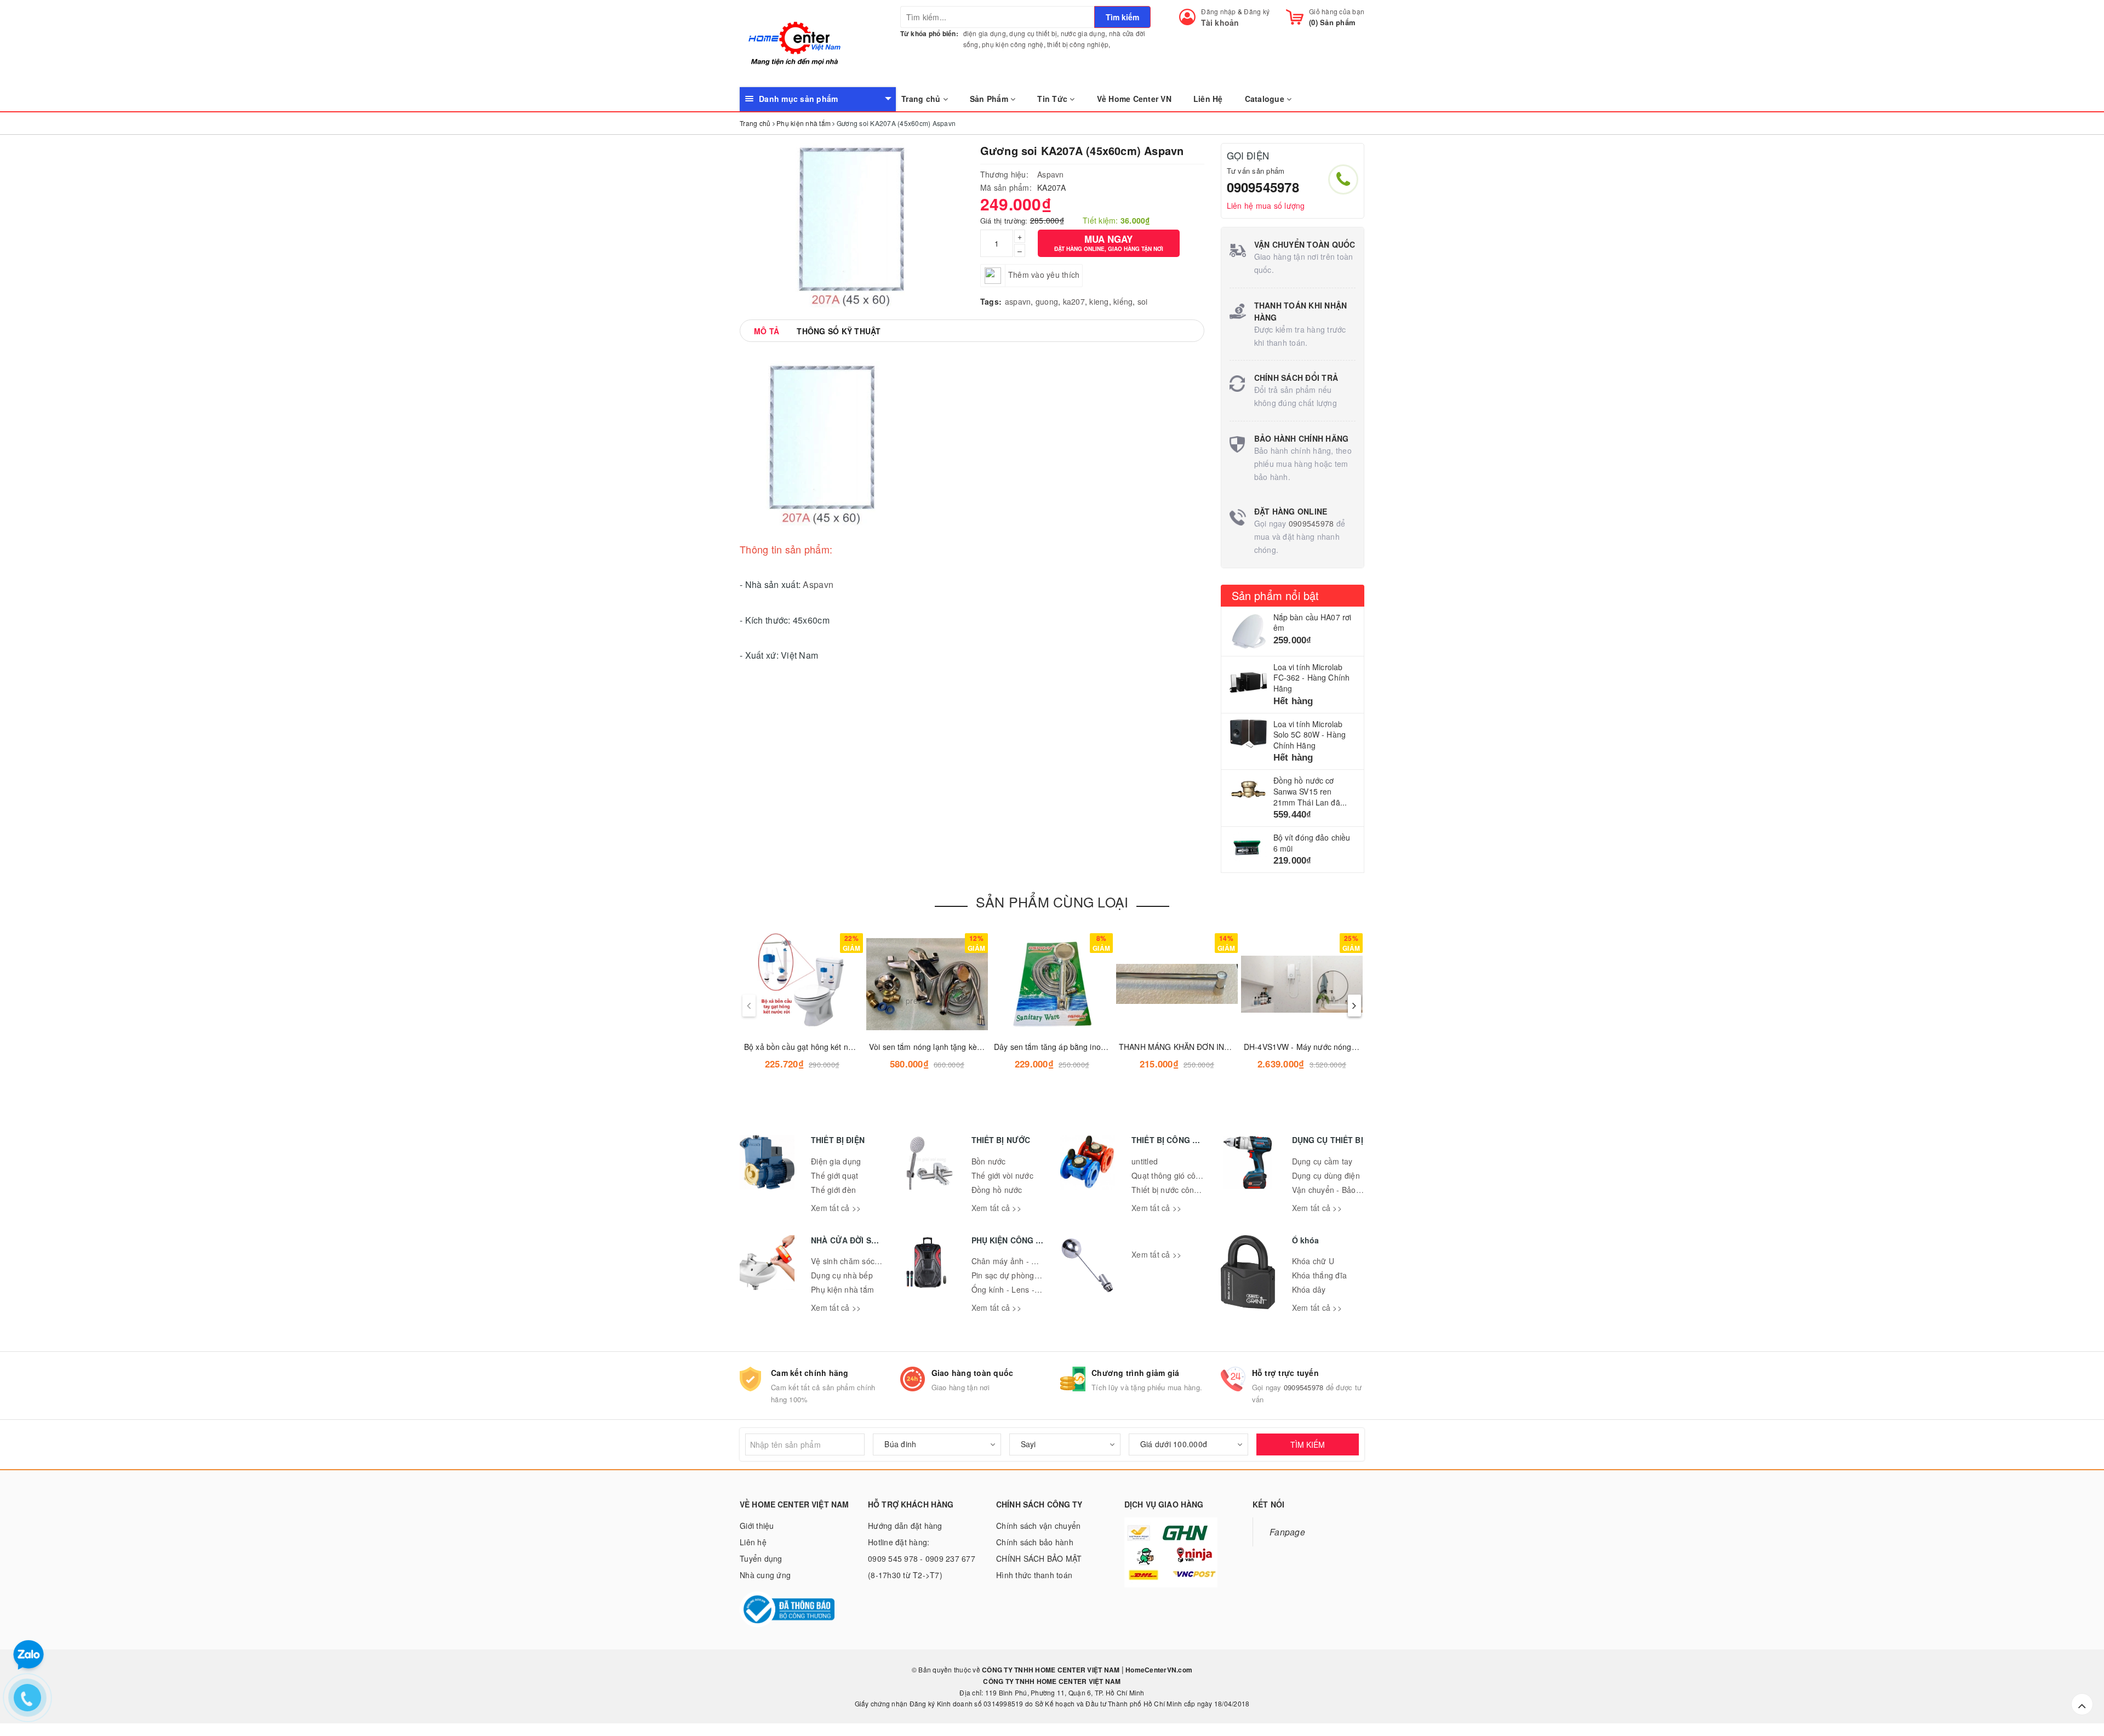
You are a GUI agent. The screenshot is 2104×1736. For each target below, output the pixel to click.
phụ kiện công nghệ (1013, 44)
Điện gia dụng (836, 1161)
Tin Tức (1053, 99)
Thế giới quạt (834, 1175)
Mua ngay (1109, 242)
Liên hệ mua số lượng (1266, 205)
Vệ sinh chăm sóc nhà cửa (859, 1261)
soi (1143, 301)
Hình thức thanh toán (1034, 1575)
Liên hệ (753, 1542)
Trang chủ (922, 99)
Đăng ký (1257, 11)
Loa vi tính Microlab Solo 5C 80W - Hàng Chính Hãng (1310, 735)
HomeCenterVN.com (1158, 1670)
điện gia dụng (985, 33)
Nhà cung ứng (765, 1575)
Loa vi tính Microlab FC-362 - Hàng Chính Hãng (1312, 678)
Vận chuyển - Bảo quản (1334, 1190)
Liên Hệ (1208, 99)
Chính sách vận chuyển (1038, 1526)
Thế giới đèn (833, 1190)
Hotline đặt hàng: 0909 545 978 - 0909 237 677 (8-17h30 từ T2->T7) (922, 1558)
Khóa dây (1309, 1289)
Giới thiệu (757, 1526)
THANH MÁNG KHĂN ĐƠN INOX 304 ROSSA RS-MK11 (1217, 1047)
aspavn (1018, 301)
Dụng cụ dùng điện (1326, 1175)
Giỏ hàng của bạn (1337, 11)
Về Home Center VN (1134, 99)
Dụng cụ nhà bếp (842, 1275)
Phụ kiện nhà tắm (842, 1289)
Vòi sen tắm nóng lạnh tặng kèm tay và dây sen (953, 1047)
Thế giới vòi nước (1002, 1175)
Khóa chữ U (1313, 1261)
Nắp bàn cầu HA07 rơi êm (1313, 623)
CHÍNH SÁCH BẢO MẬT (1039, 1558)
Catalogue (1266, 99)
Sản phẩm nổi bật (1276, 595)
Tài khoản (1220, 22)
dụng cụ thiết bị (1033, 33)
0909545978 (1263, 187)
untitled (1145, 1161)
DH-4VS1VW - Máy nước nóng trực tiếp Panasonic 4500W (1347, 1047)
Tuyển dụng (761, 1558)
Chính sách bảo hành (1035, 1542)
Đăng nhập (1218, 11)
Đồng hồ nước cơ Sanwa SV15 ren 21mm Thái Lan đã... (1310, 791)
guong (1047, 301)
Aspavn (1051, 174)
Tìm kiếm (1122, 17)
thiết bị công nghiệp (1078, 44)
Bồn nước (989, 1161)
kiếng (1123, 301)
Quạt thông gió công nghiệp (1182, 1175)
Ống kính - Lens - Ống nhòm (1023, 1289)
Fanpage (1287, 1532)
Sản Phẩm (990, 99)
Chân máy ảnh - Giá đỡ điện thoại (1032, 1261)
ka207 (1074, 301)
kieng (1099, 301)
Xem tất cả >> (836, 1208)
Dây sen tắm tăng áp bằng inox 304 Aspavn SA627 (1084, 1047)
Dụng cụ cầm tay (1322, 1161)
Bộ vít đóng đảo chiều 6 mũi (1312, 843)
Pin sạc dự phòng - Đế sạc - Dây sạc (1037, 1275)
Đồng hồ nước (997, 1190)
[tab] (767, 331)
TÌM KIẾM (1308, 1444)
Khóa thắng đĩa (1320, 1275)
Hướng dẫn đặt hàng (905, 1526)
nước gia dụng (1083, 33)
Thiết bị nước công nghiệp (1178, 1190)
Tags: (991, 301)
